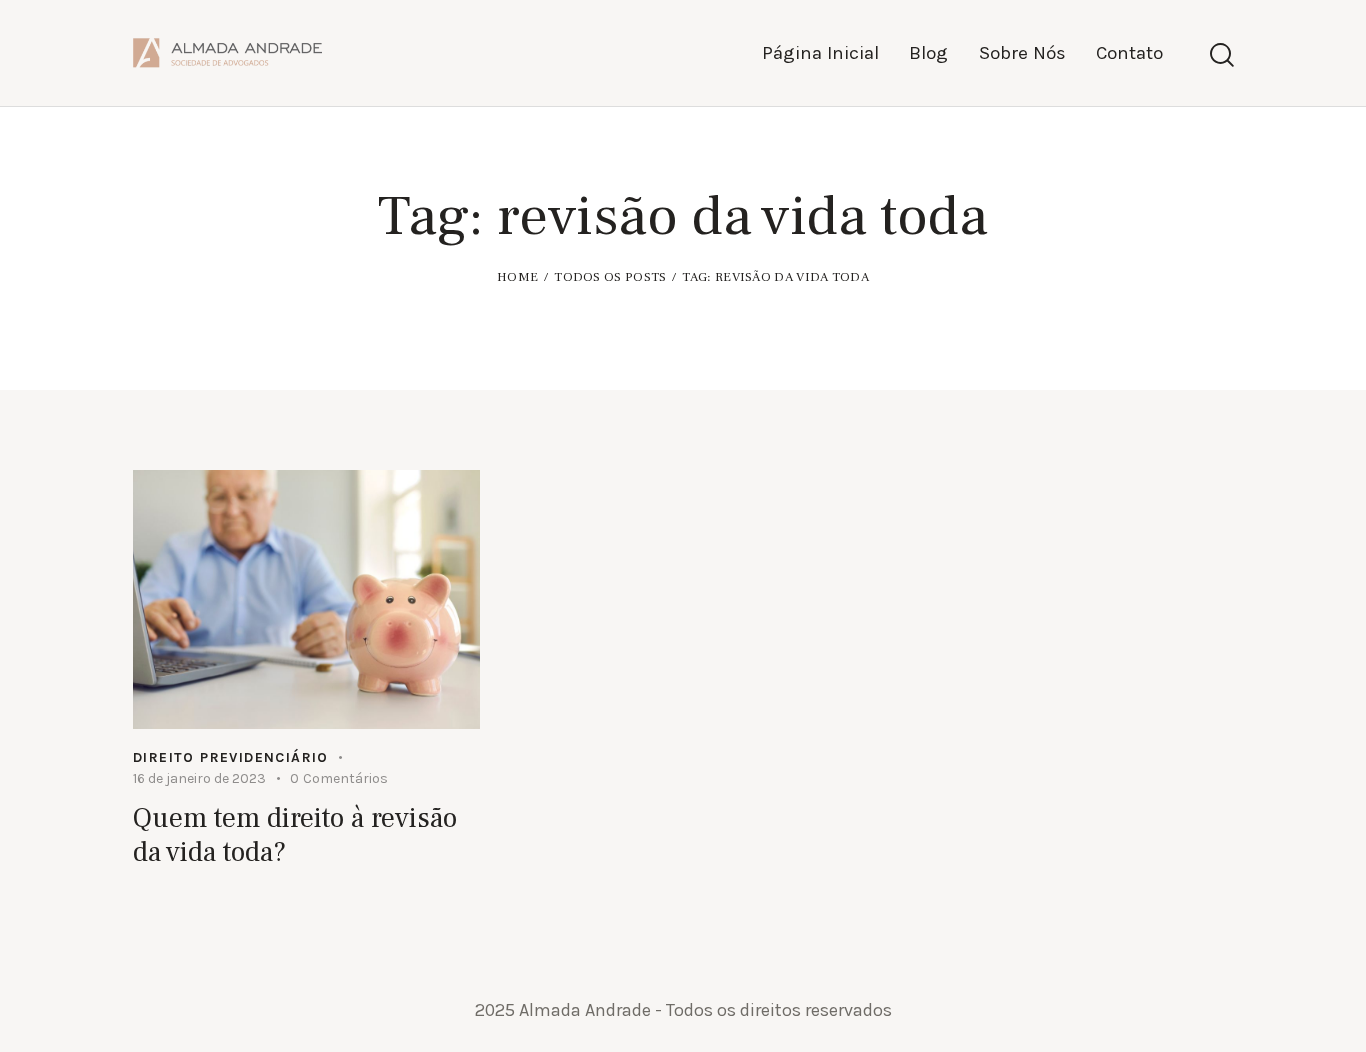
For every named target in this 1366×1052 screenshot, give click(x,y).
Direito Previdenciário (231, 757)
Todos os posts (610, 277)
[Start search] (1220, 55)
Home (517, 277)
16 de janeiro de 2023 (199, 778)
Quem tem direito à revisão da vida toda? (295, 835)
